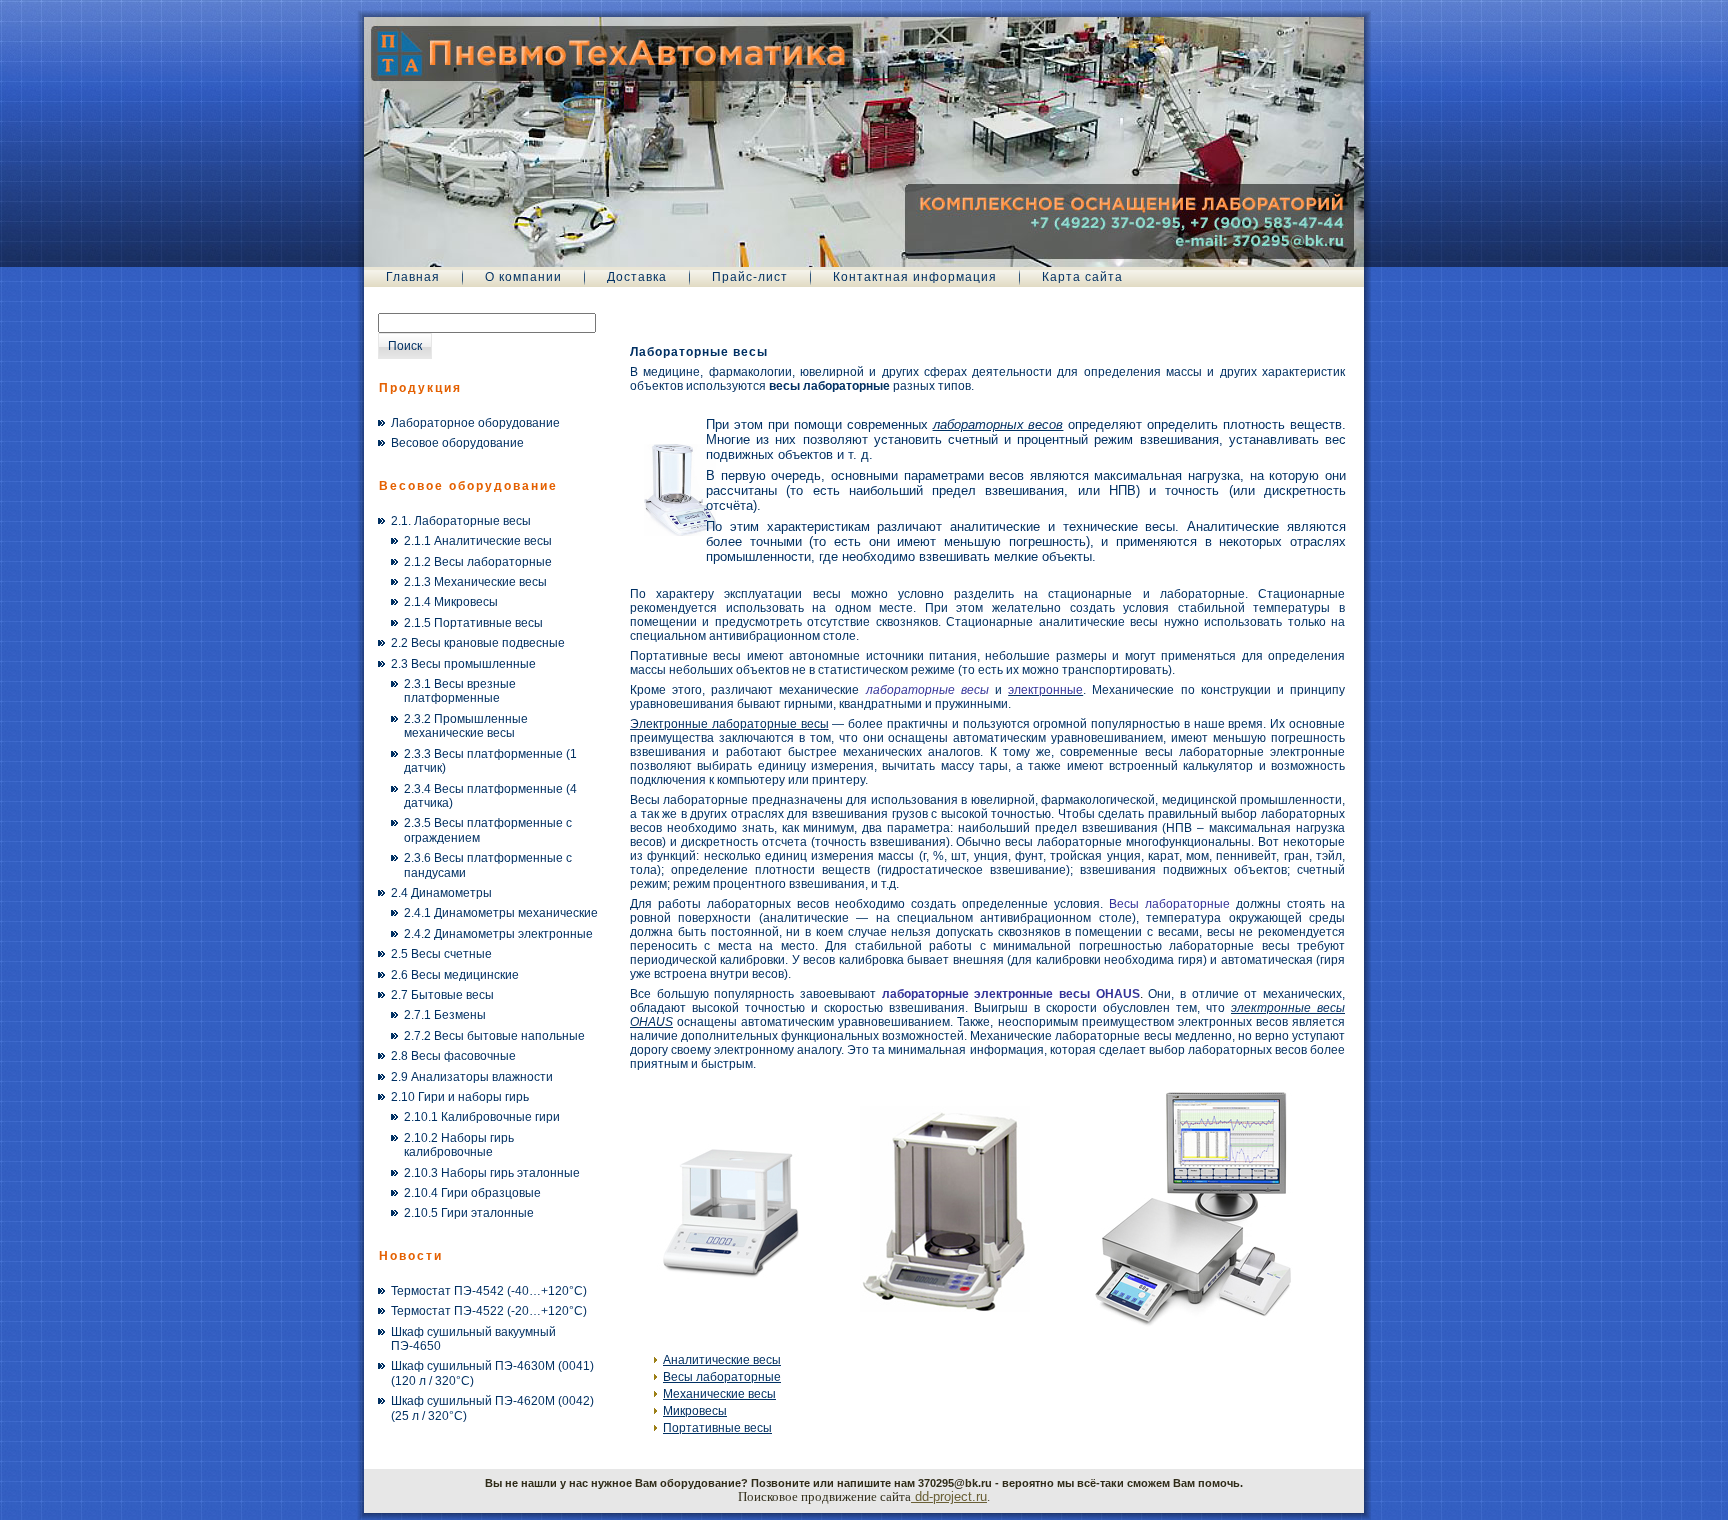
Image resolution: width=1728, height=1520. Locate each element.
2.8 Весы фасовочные (453, 1056)
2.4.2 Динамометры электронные (498, 934)
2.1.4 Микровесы (451, 602)
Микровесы (695, 1411)
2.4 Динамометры (441, 893)
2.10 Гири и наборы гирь (460, 1097)
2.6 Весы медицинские (455, 975)
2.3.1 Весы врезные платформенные (460, 691)
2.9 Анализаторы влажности (472, 1077)
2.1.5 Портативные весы (473, 623)
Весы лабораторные (722, 1377)
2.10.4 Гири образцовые (472, 1193)
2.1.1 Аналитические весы (478, 541)
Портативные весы (717, 1428)
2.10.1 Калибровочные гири (482, 1117)
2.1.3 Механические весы (475, 582)
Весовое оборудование (457, 443)
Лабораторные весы (699, 352)
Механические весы (719, 1394)
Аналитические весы (722, 1360)
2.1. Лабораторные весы (461, 521)
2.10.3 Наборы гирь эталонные (492, 1173)
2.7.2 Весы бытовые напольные (494, 1036)
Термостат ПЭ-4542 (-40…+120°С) (489, 1291)
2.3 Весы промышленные (463, 664)
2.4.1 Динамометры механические (501, 913)
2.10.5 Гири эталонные (469, 1213)
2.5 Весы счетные (441, 954)
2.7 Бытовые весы (442, 995)
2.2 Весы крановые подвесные (478, 643)
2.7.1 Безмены (445, 1015)
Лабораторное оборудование (475, 423)
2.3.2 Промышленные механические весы (466, 726)
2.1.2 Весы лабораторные (478, 562)
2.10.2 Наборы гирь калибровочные (459, 1145)
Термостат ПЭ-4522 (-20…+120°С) (489, 1311)
